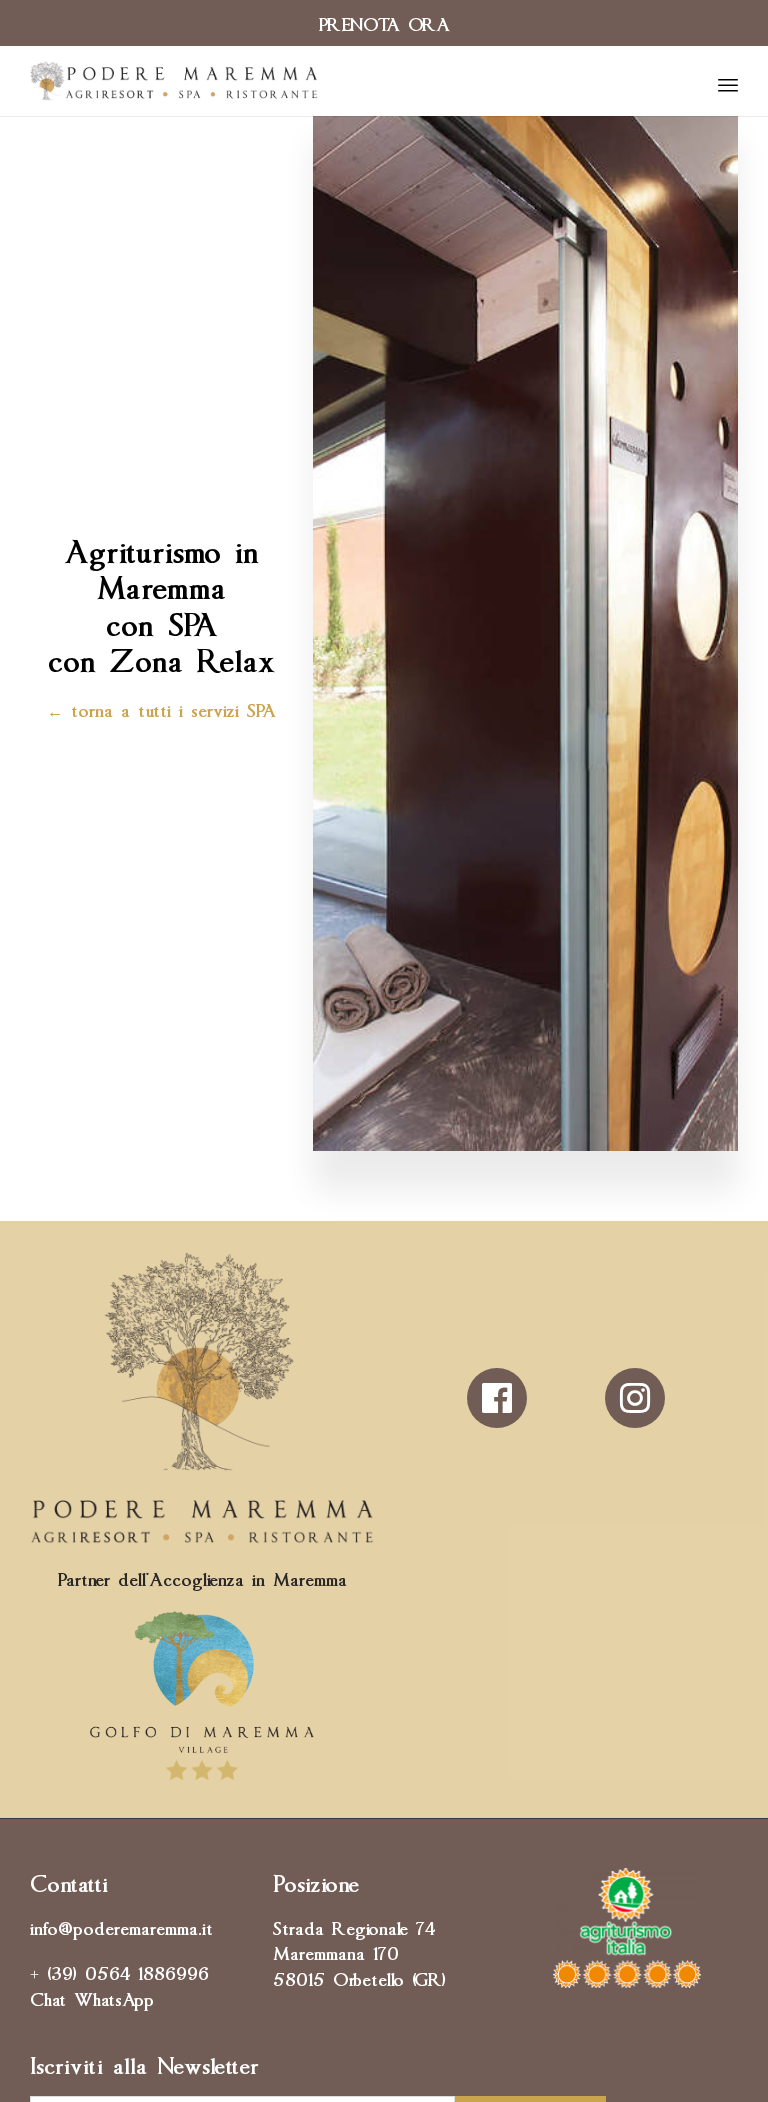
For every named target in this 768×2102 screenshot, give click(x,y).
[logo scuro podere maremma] (202, 1536)
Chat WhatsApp (92, 1997)
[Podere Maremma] (174, 81)
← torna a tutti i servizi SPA (161, 708)
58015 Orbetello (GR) (359, 1977)
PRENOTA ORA (384, 22)
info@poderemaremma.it (121, 1926)
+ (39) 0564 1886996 (119, 1971)
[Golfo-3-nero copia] (202, 1779)
